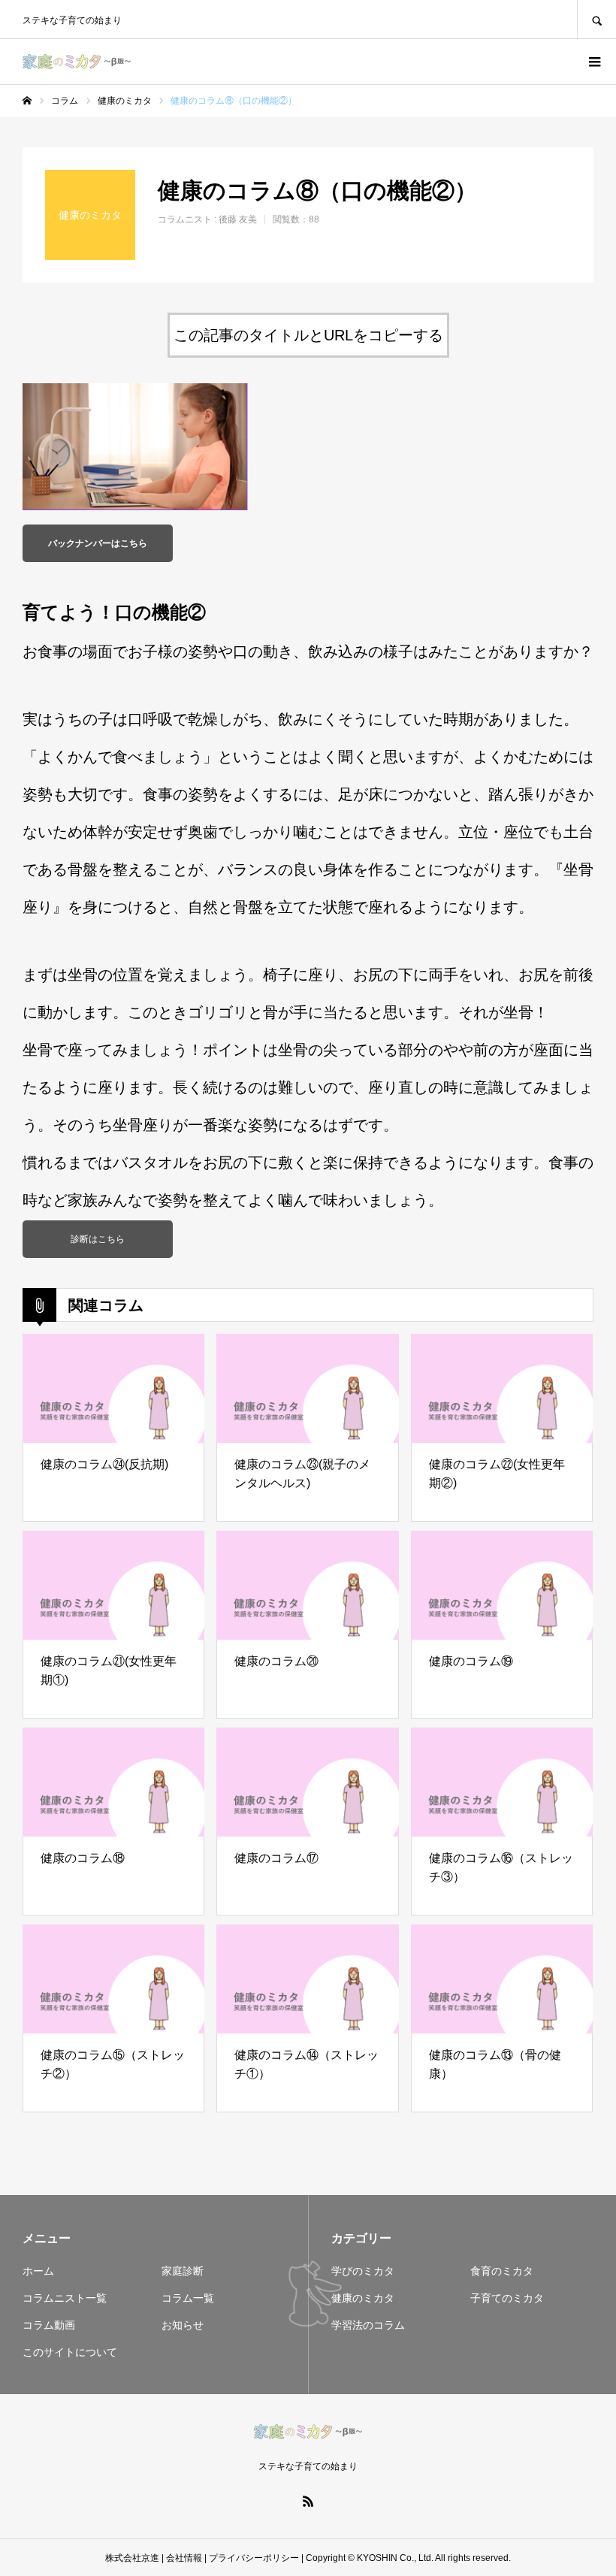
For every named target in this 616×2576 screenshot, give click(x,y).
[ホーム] (27, 101)
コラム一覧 (188, 2298)
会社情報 (184, 2558)
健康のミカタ (363, 2298)
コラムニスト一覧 (65, 2298)
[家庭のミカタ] (77, 62)
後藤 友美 (238, 219)
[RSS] (308, 2501)
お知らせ (183, 2325)
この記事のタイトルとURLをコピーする (308, 335)
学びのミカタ (363, 2271)
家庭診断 (183, 2271)
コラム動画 (49, 2325)
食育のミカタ (502, 2271)
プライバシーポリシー (254, 2558)
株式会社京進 (132, 2558)
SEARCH (596, 19)
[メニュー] (593, 62)
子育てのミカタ (507, 2298)
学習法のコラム (368, 2325)
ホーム (38, 2271)
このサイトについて (70, 2352)
